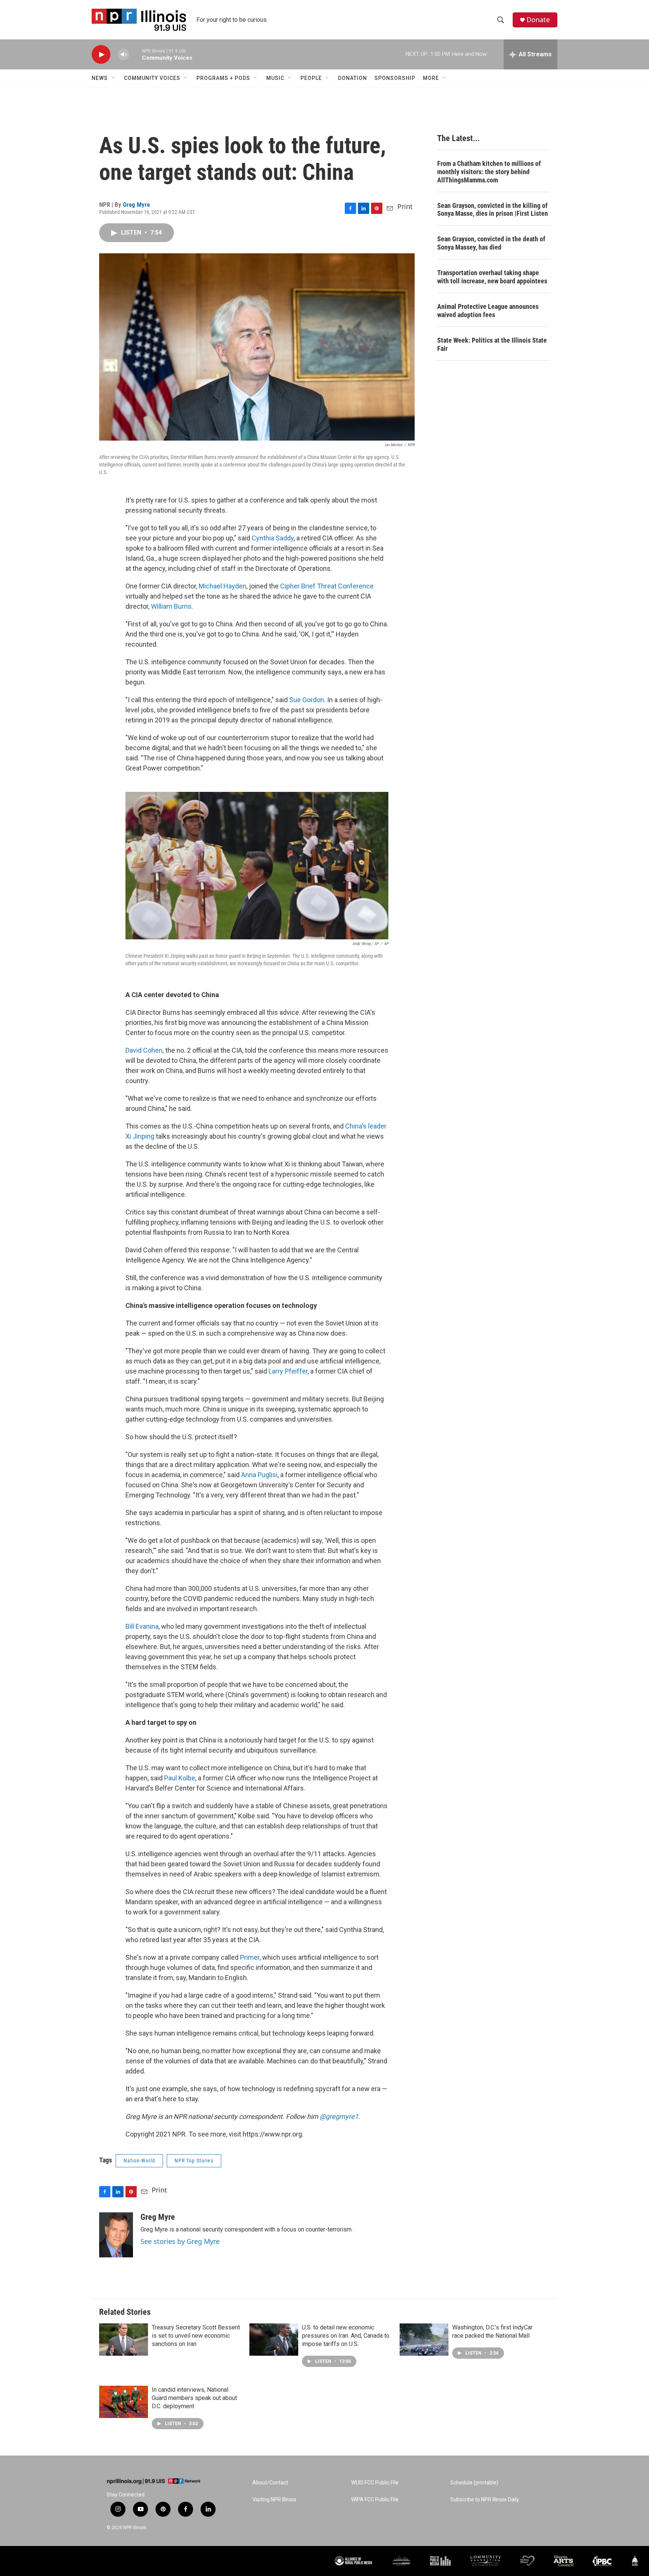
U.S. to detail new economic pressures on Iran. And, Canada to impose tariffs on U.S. (346, 2336)
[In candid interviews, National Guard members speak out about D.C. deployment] (124, 2402)
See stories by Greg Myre (180, 2241)
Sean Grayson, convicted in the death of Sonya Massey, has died (491, 243)
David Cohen (144, 1050)
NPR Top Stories (194, 2161)
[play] (101, 55)
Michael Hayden (223, 586)
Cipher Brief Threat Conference (327, 586)
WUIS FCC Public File (375, 2483)
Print (405, 206)
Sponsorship (395, 78)
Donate (538, 20)
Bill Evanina (142, 1626)
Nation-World (139, 2161)
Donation (352, 78)
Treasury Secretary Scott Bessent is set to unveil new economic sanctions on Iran (196, 2336)
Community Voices (152, 78)
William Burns (171, 606)
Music (275, 78)
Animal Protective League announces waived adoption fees (488, 311)
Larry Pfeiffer (288, 1371)
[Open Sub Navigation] (113, 78)
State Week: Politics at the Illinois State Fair (492, 344)
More (431, 78)
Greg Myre (136, 205)
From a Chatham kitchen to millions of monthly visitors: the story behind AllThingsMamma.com (489, 172)
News (100, 78)
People (311, 78)
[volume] (124, 55)
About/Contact (270, 2483)
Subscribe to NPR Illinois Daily (485, 2500)
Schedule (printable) (474, 2483)
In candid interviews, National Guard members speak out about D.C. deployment (194, 2398)
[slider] (136, 54)
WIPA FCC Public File (375, 2500)
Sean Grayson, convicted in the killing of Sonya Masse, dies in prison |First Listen (493, 210)
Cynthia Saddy (273, 538)
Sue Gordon (307, 700)
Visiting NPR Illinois (274, 2500)
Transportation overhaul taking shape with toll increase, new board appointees (492, 277)
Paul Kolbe (180, 1778)
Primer (250, 1957)
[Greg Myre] (116, 2235)
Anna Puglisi (259, 1475)
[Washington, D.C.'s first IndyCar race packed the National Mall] (424, 2340)
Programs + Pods (223, 78)
